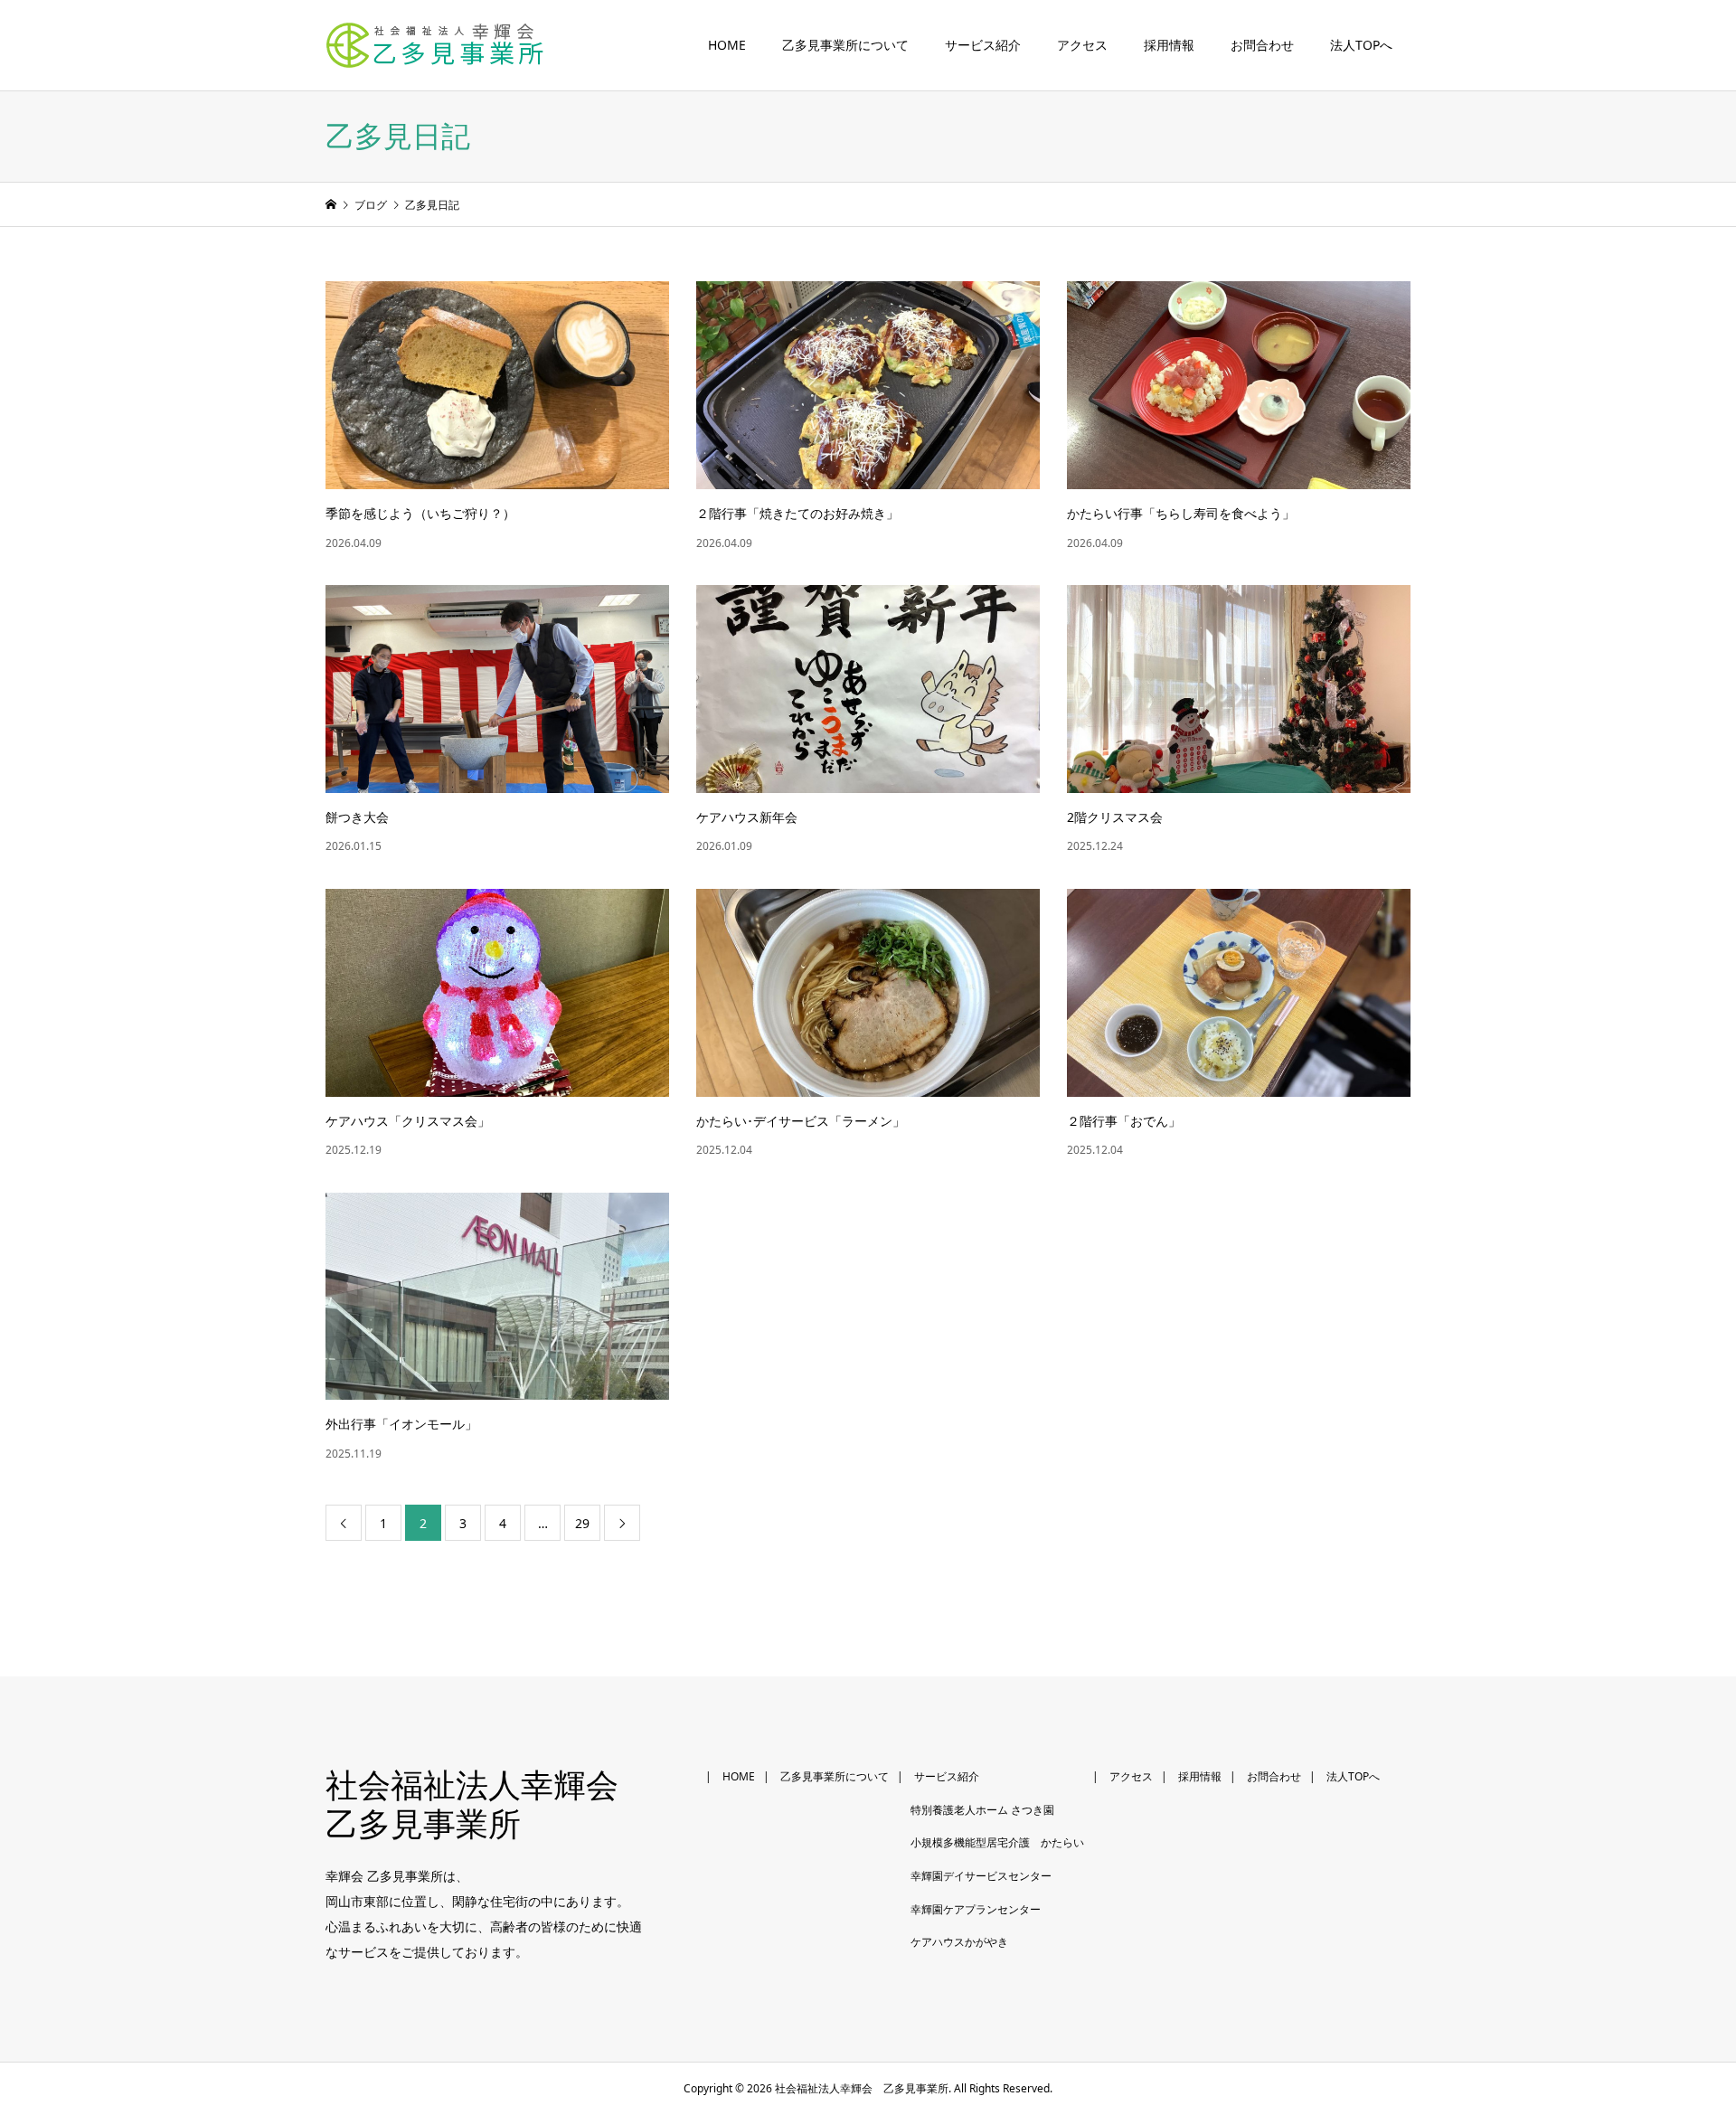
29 (582, 1523)
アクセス (1082, 46)
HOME (727, 46)
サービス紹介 (983, 46)
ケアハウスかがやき (959, 1942)
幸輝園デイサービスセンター (981, 1876)
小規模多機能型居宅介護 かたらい (997, 1842)
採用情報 (1169, 46)
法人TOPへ (1361, 46)
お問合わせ (1262, 46)
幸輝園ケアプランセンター (976, 1909)
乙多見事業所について (845, 46)
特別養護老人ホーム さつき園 (982, 1810)
